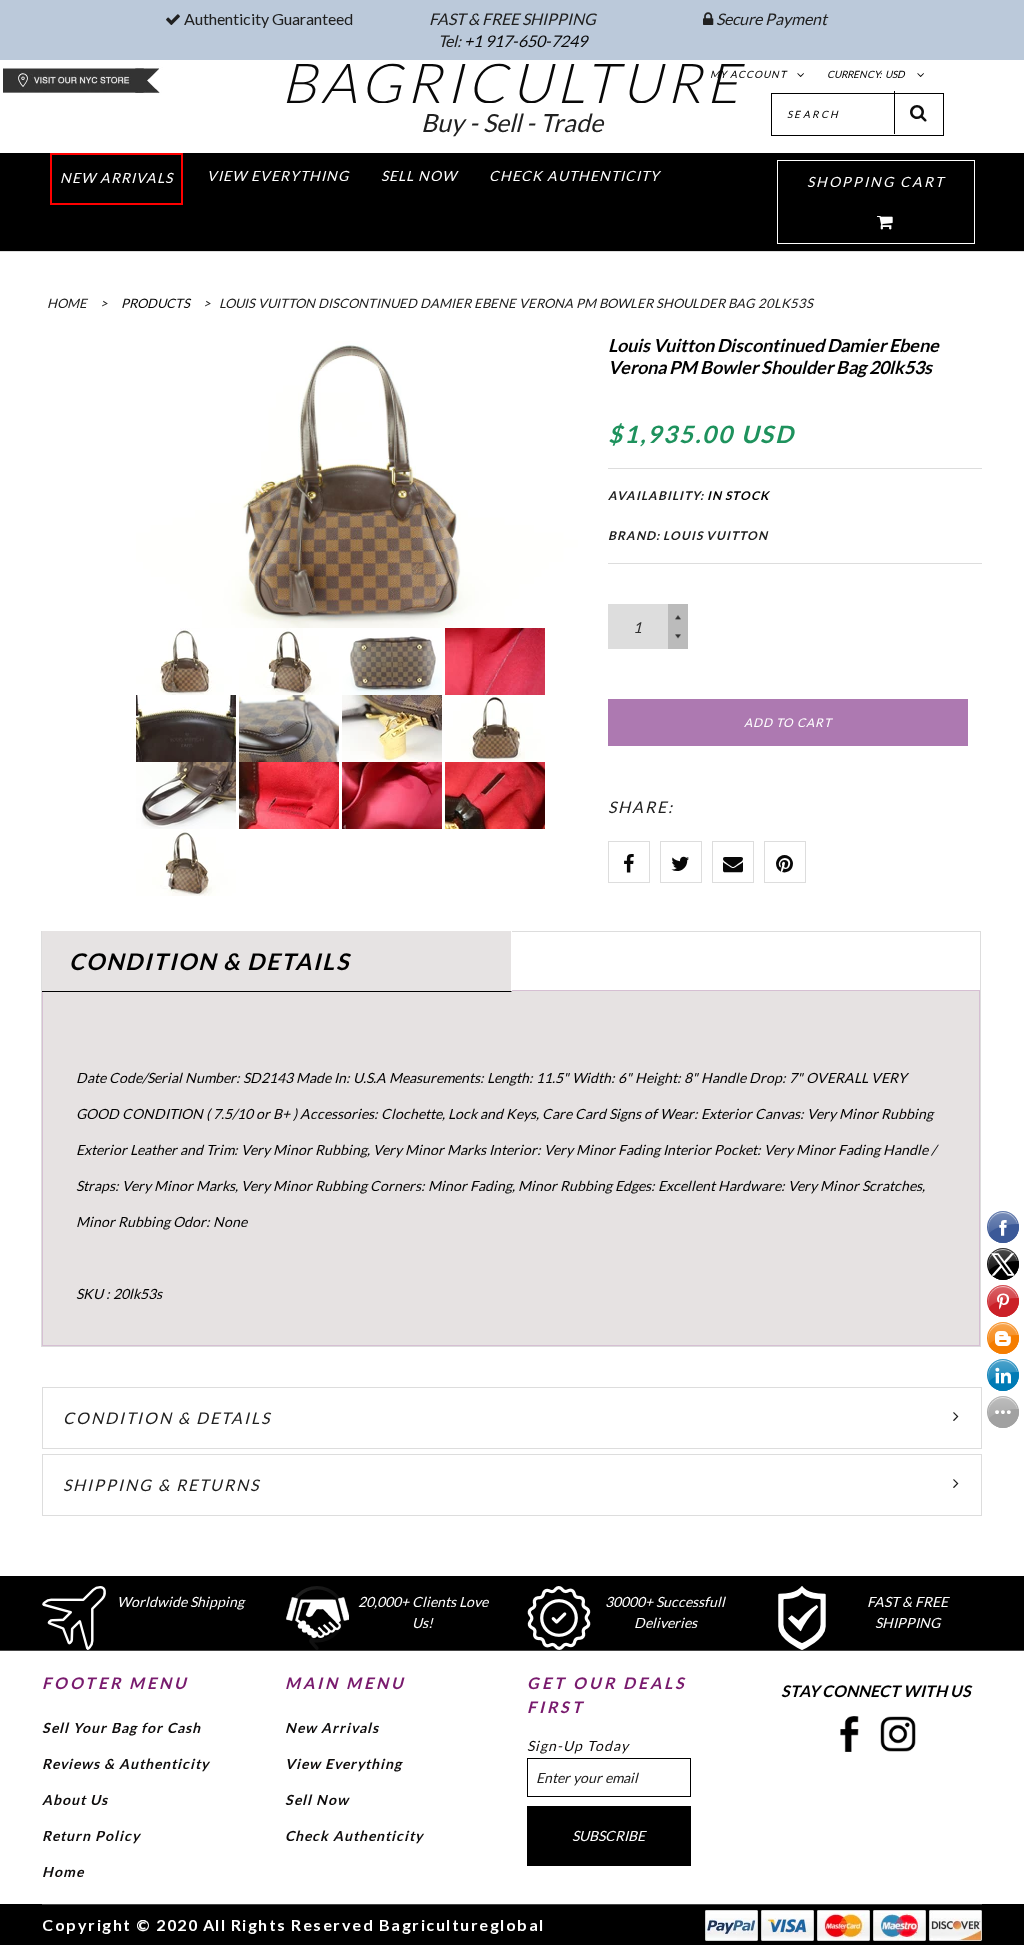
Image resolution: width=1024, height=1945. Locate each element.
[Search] (919, 112)
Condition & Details (167, 1417)
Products (155, 303)
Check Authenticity (354, 1835)
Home (63, 1871)
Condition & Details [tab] (209, 961)
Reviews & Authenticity (125, 1763)
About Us (75, 1799)
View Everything (343, 1763)
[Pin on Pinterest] (785, 862)
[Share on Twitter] (681, 862)
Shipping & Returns (161, 1484)
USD (895, 74)
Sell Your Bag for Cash (121, 1727)
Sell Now (317, 1799)
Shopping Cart (876, 181)
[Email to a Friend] (733, 862)
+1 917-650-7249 (525, 40)
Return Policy (91, 1835)
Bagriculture (512, 82)
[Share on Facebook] (629, 862)
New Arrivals (332, 1727)
